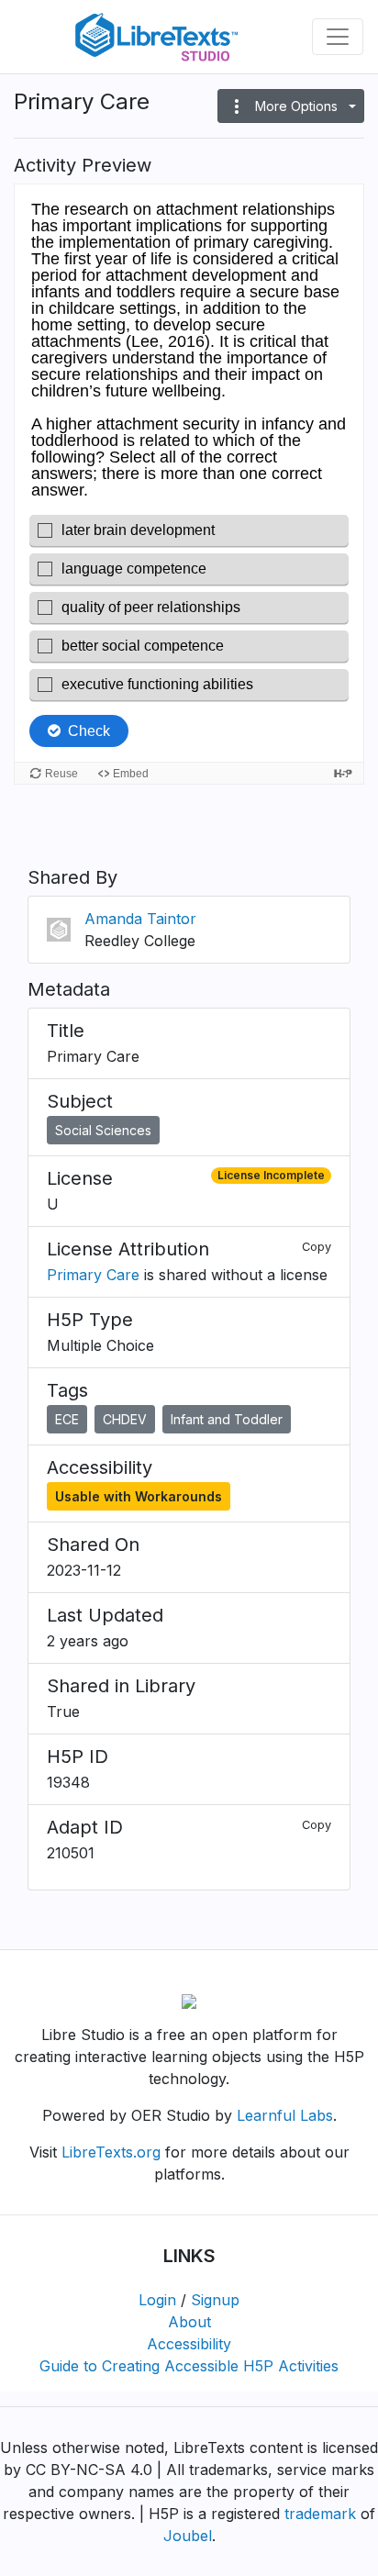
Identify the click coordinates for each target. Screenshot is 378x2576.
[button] (291, 106)
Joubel (188, 2536)
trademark (320, 2514)
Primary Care (93, 1275)
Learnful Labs (285, 2115)
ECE (67, 1419)
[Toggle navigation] (338, 37)
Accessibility (189, 2344)
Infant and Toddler (227, 1419)
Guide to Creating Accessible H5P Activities (189, 2366)
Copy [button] (317, 1247)
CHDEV (125, 1419)
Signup (215, 2300)
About (189, 2322)
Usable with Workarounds (139, 1496)
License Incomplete (271, 1175)
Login (157, 2300)
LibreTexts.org (111, 2152)
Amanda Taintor (140, 919)
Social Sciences (103, 1130)
